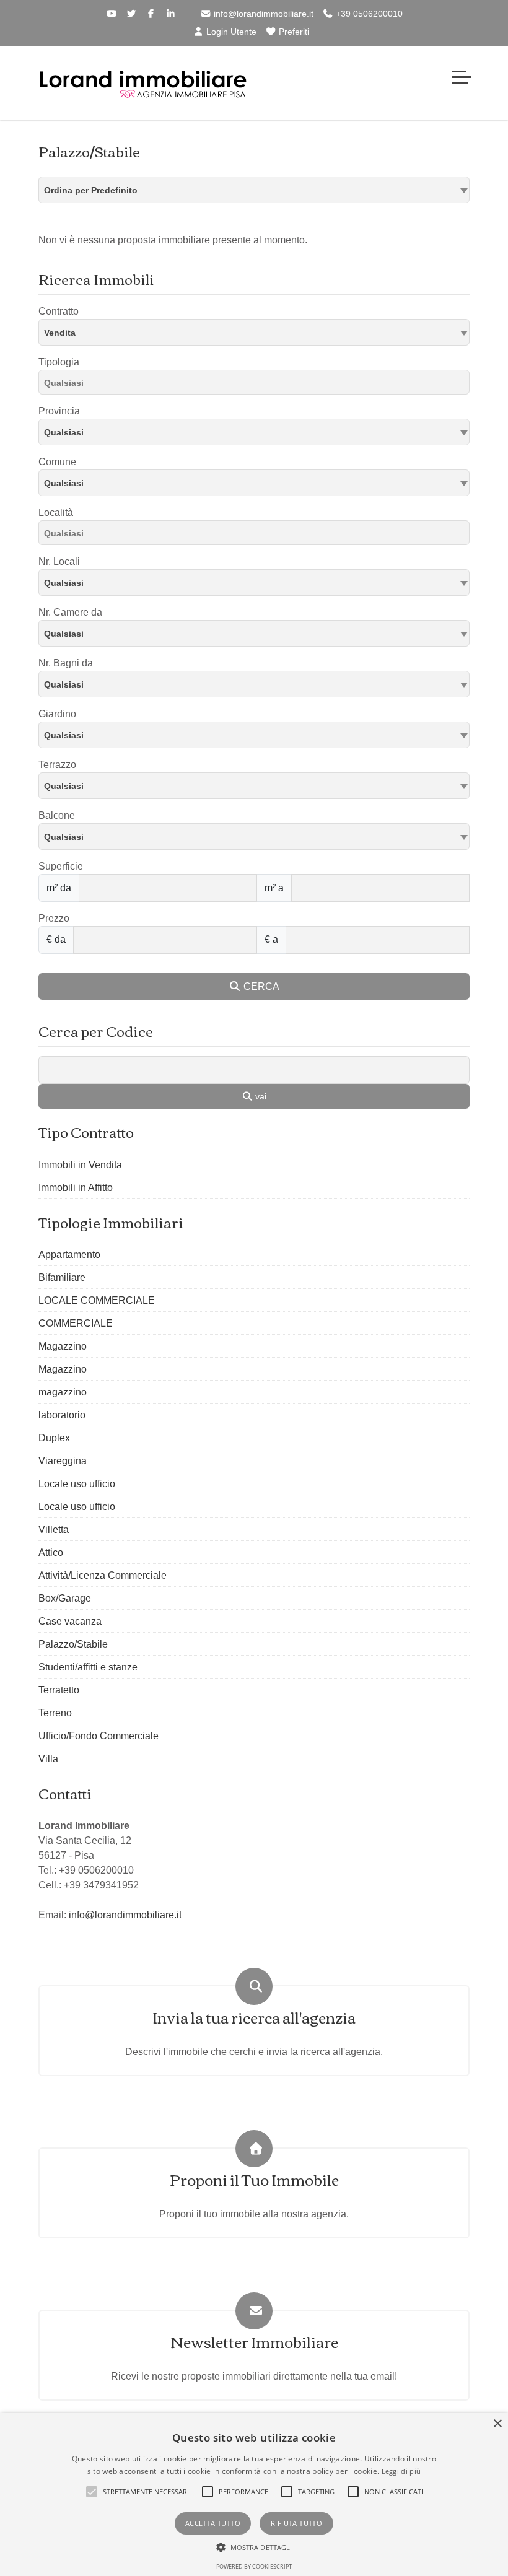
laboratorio (62, 1415)
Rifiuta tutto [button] (296, 2523)
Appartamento (69, 1255)
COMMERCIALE (76, 1323)
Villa (48, 1759)
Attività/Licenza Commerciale (103, 1575)
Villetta (54, 1530)
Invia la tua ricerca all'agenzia (254, 2017)
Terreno (55, 1713)
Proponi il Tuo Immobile (254, 2179)
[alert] (254, 2495)
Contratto (59, 311)
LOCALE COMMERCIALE (97, 1300)
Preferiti (293, 32)
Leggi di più (401, 2471)
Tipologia (59, 362)
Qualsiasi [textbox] (64, 483)
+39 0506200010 (368, 14)
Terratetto (59, 1690)
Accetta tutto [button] (213, 2523)
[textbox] (254, 432)
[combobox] (254, 190)
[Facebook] (151, 14)
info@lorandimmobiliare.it (262, 14)
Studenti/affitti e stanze (88, 1667)
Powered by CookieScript (254, 2566)
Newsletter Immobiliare (254, 2342)
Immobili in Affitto (76, 1188)
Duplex (54, 1438)
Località (56, 513)
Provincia (59, 411)
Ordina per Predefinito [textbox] (91, 190)
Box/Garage (65, 1598)
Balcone (57, 815)
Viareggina (63, 1461)
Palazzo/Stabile (73, 1644)
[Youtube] (112, 14)
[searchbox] (257, 385)
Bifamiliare (62, 1277)
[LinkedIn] (171, 14)
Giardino (57, 714)
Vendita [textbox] (60, 333)
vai (260, 1096)
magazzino (63, 1392)
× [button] (497, 2424)
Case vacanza (70, 1621)
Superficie (61, 866)
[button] (92, 2492)
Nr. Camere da (70, 612)
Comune (57, 462)
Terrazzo (57, 765)
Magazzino (63, 1346)
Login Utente (230, 32)
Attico (51, 1552)
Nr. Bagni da (66, 663)
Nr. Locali (59, 561)
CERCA (260, 986)
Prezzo (54, 918)
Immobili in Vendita (80, 1165)
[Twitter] (131, 14)
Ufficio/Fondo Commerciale (99, 1736)
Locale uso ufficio (77, 1484)
